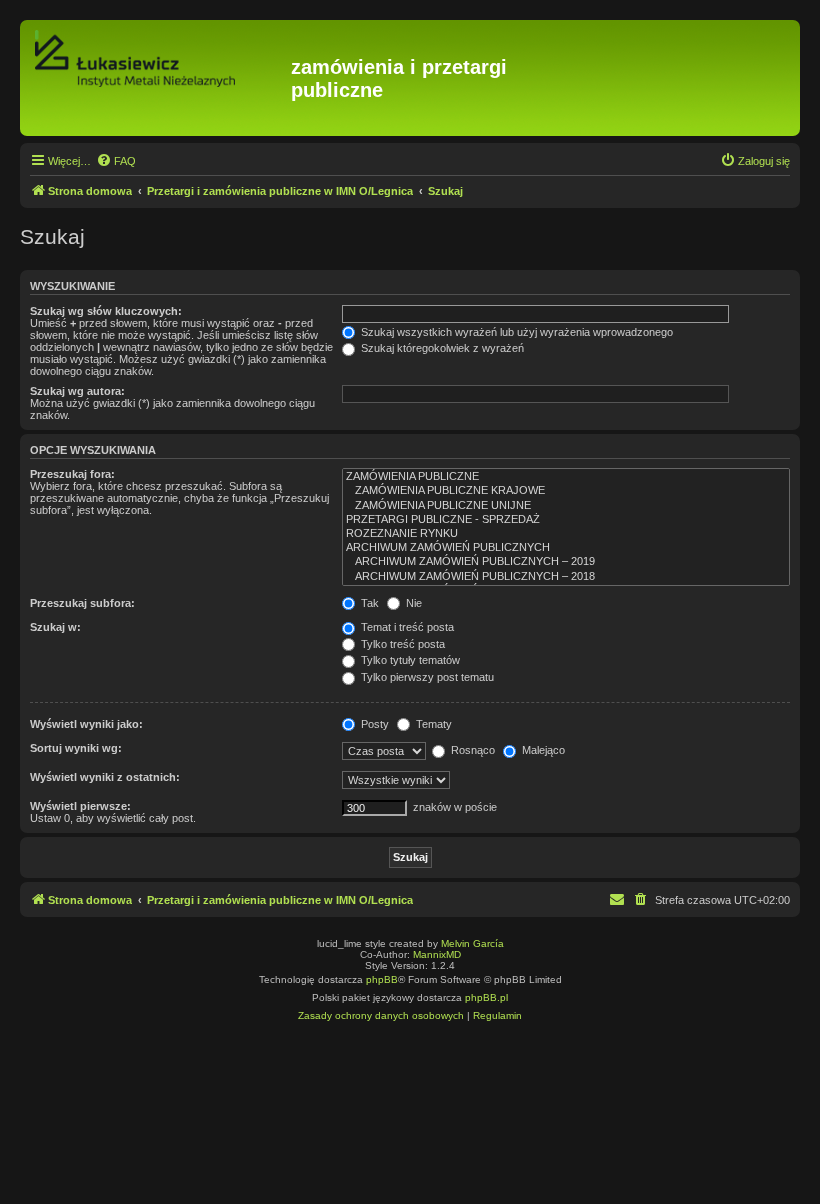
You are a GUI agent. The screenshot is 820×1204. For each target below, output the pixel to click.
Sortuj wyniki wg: (76, 748)
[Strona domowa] (158, 78)
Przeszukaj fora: (72, 474)
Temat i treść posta (406, 627)
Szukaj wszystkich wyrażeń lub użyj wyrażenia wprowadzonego (515, 332)
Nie (412, 603)
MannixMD (437, 954)
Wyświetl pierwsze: (80, 806)
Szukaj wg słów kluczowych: (106, 311)
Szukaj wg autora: (77, 391)
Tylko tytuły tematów (409, 660)
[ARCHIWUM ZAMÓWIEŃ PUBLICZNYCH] (566, 548)
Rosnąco (471, 750)
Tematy (432, 724)
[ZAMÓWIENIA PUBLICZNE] (566, 477)
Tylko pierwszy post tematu (426, 677)
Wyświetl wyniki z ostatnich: (105, 777)
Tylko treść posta (401, 644)
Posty (373, 724)
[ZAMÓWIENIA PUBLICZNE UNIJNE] (566, 506)
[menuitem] (116, 161)
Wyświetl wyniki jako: (86, 724)
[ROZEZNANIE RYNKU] (566, 534)
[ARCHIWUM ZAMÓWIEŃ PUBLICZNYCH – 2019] (566, 562)
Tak (368, 603)
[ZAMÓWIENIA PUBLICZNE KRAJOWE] (566, 491)
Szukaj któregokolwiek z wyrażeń (441, 348)
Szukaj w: (55, 627)
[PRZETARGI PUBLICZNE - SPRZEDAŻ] (566, 520)
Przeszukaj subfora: (82, 603)
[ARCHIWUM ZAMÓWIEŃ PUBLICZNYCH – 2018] (566, 577)
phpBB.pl (486, 997)
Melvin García (472, 943)
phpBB (382, 979)
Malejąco (542, 750)
